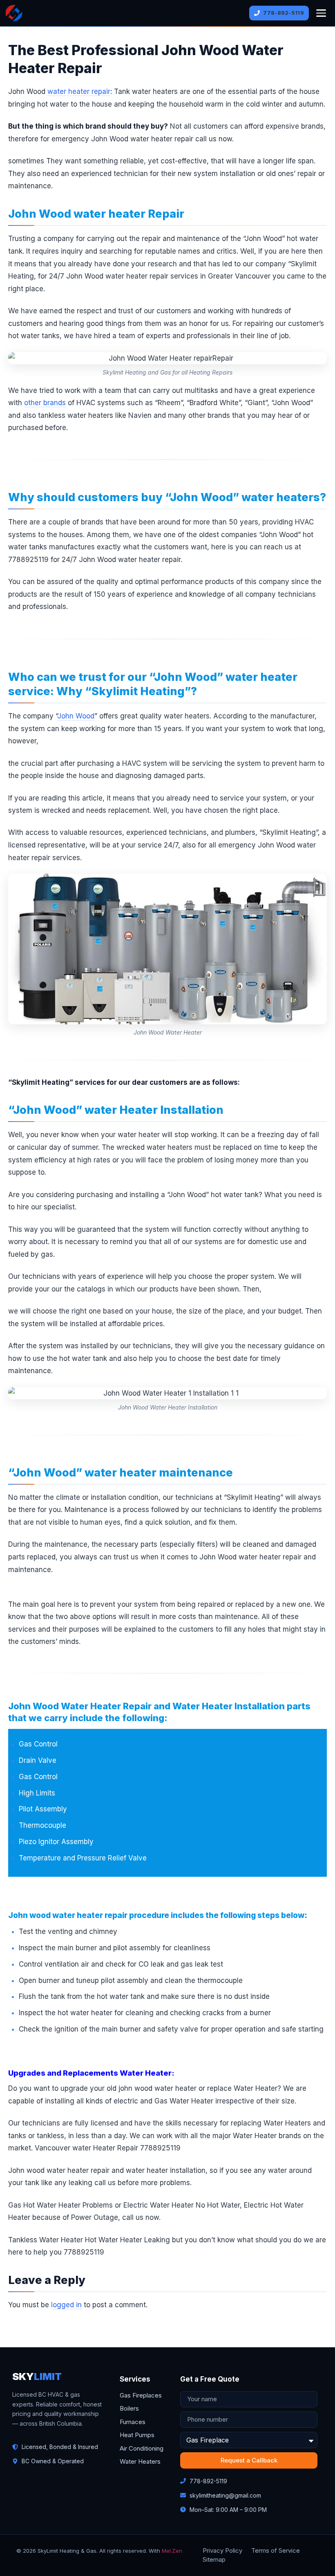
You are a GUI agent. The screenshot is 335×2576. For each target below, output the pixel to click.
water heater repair (79, 91)
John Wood (76, 716)
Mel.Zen (172, 2551)
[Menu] (321, 13)
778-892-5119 (284, 13)
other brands (45, 403)
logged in (66, 2305)
